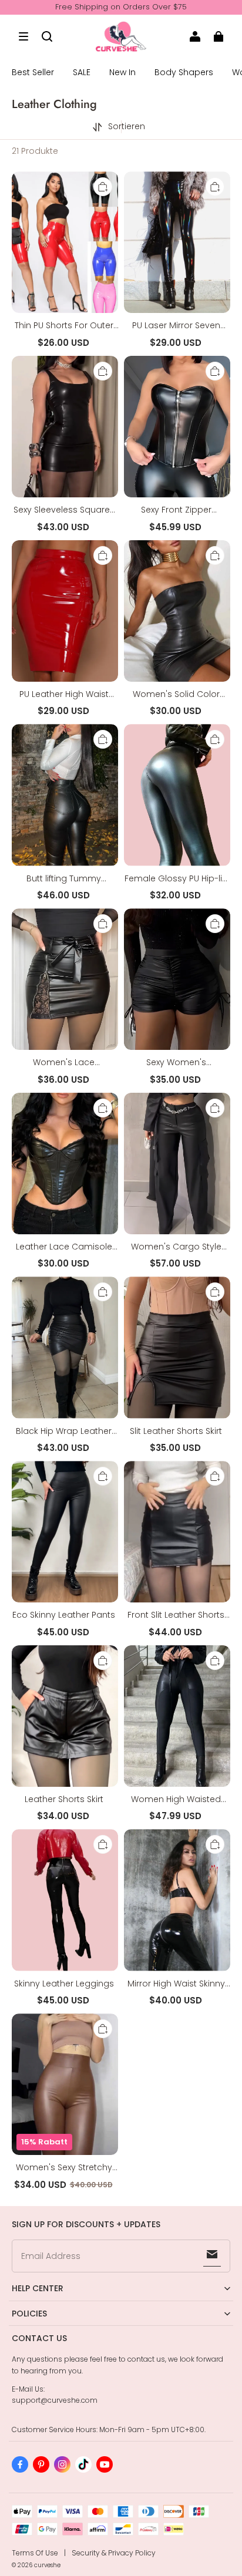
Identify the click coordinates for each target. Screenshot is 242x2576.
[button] (23, 36)
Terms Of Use (35, 2553)
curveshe (47, 2565)
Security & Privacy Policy (114, 2553)
